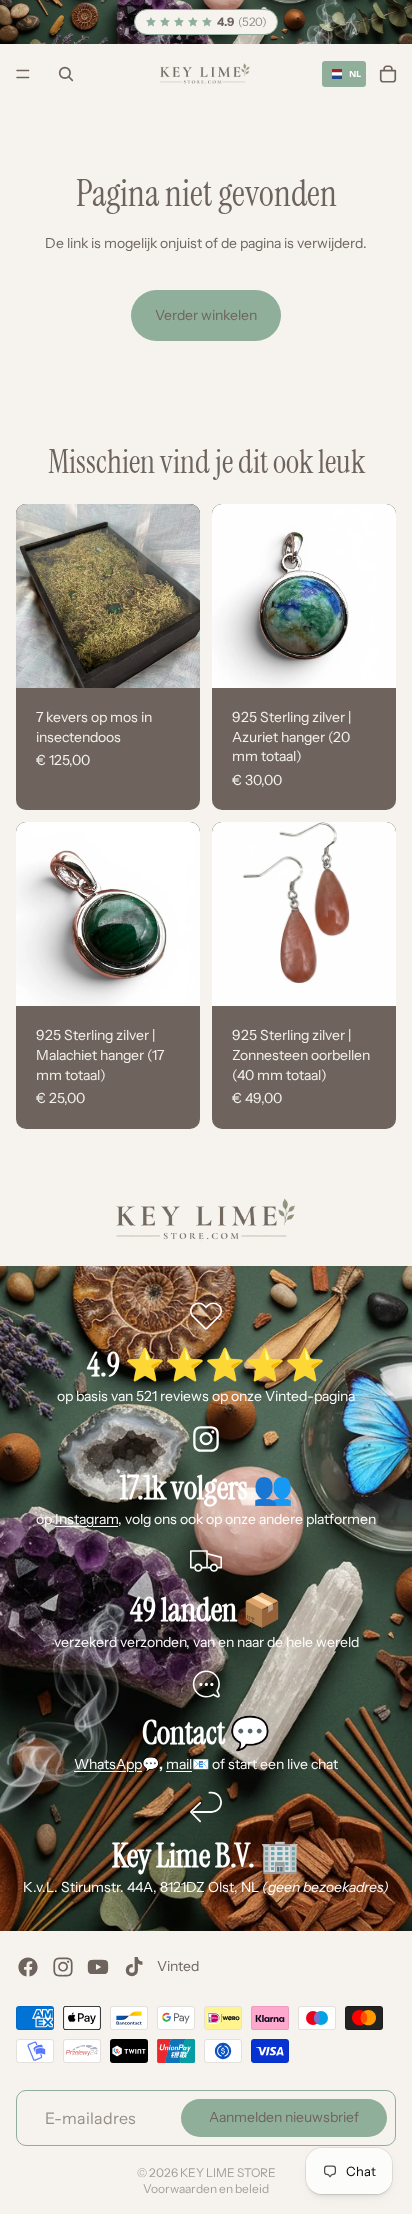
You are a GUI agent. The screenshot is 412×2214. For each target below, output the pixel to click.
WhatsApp (108, 1764)
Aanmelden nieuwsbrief (284, 2118)
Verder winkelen (206, 315)
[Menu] (23, 75)
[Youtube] (98, 1967)
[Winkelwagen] (388, 74)
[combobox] (344, 74)
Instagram (86, 1519)
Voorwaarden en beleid (206, 2188)
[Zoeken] (66, 74)
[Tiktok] (134, 1967)
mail (179, 1764)
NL (353, 74)
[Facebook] (28, 1967)
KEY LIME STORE (228, 2172)
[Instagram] (63, 1967)
